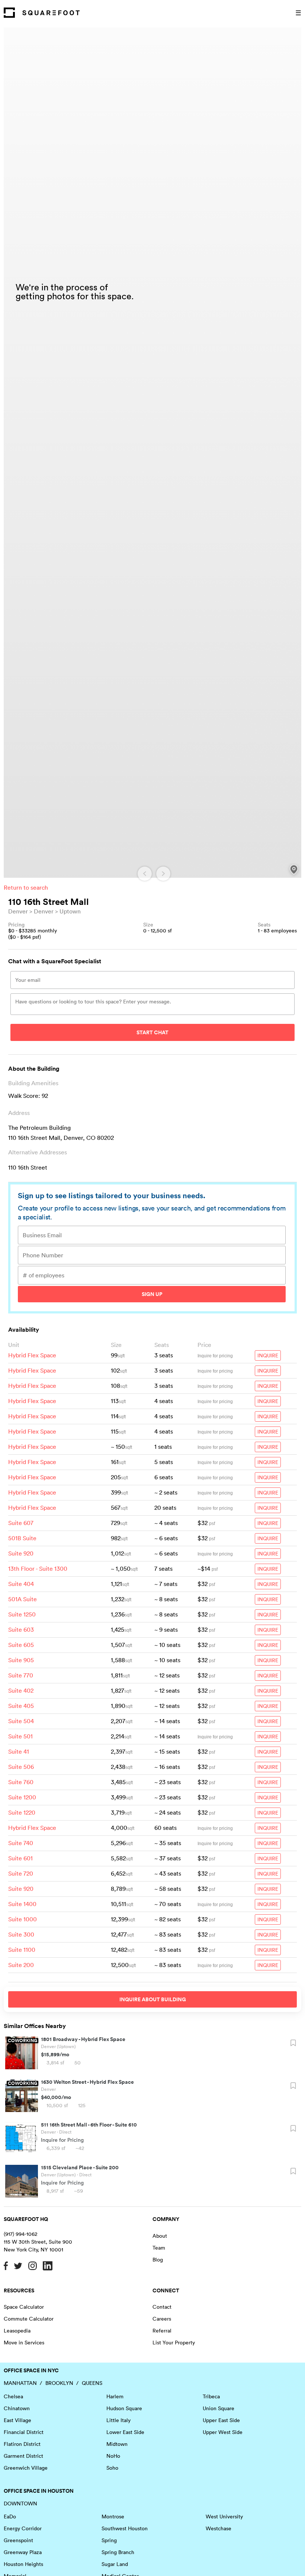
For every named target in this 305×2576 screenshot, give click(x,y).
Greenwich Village (26, 2468)
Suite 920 (21, 1553)
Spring (109, 2540)
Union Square (219, 2408)
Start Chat (152, 1032)
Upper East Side (221, 2420)
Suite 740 (21, 1843)
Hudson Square (124, 2408)
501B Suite (22, 1538)
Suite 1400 (22, 1904)
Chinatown (17, 2408)
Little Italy (118, 2420)
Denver (18, 911)
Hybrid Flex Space (32, 1355)
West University (224, 2517)
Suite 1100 (22, 1950)
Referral (162, 2331)
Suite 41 (19, 1751)
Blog (158, 2260)
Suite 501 (20, 1736)
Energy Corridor (23, 2528)
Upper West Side (223, 2432)
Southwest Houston (125, 2528)
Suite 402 (21, 1690)
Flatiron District (22, 2444)
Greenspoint (18, 2540)
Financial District (24, 2432)
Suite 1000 (23, 1919)
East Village (17, 2420)
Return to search (26, 887)
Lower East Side (125, 2432)
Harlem (115, 2396)
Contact (162, 2307)
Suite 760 (21, 1782)
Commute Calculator (29, 2319)
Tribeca (211, 2396)
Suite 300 (21, 1934)
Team (159, 2248)
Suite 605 (21, 1645)
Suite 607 (21, 1523)
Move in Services (24, 2343)
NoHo (113, 2456)
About (160, 2236)
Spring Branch (118, 2552)
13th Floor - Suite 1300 (38, 1569)
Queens (92, 2383)
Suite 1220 (22, 1812)
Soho (112, 2468)
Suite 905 (21, 1660)
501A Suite (23, 1599)
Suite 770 (21, 1675)
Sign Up (152, 1294)
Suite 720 (21, 1873)
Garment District (23, 2456)
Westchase (219, 2528)
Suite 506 (21, 1767)
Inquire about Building (153, 1999)
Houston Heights (23, 2564)
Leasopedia (17, 2331)
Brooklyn (59, 2383)
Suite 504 (21, 1721)
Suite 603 (21, 1629)
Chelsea (13, 2396)
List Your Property (174, 2343)
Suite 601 (20, 1858)
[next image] (163, 874)
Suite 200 (21, 1965)
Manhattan (20, 2383)
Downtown (20, 2504)
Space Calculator (24, 2307)
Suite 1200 (22, 1797)
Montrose (113, 2517)
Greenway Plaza (23, 2552)
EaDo (10, 2517)
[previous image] (145, 874)
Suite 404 (21, 1584)
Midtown (117, 2444)
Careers (162, 2319)
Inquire (268, 1355)
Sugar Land (115, 2564)
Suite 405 (21, 1706)
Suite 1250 (22, 1614)
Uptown (70, 911)
